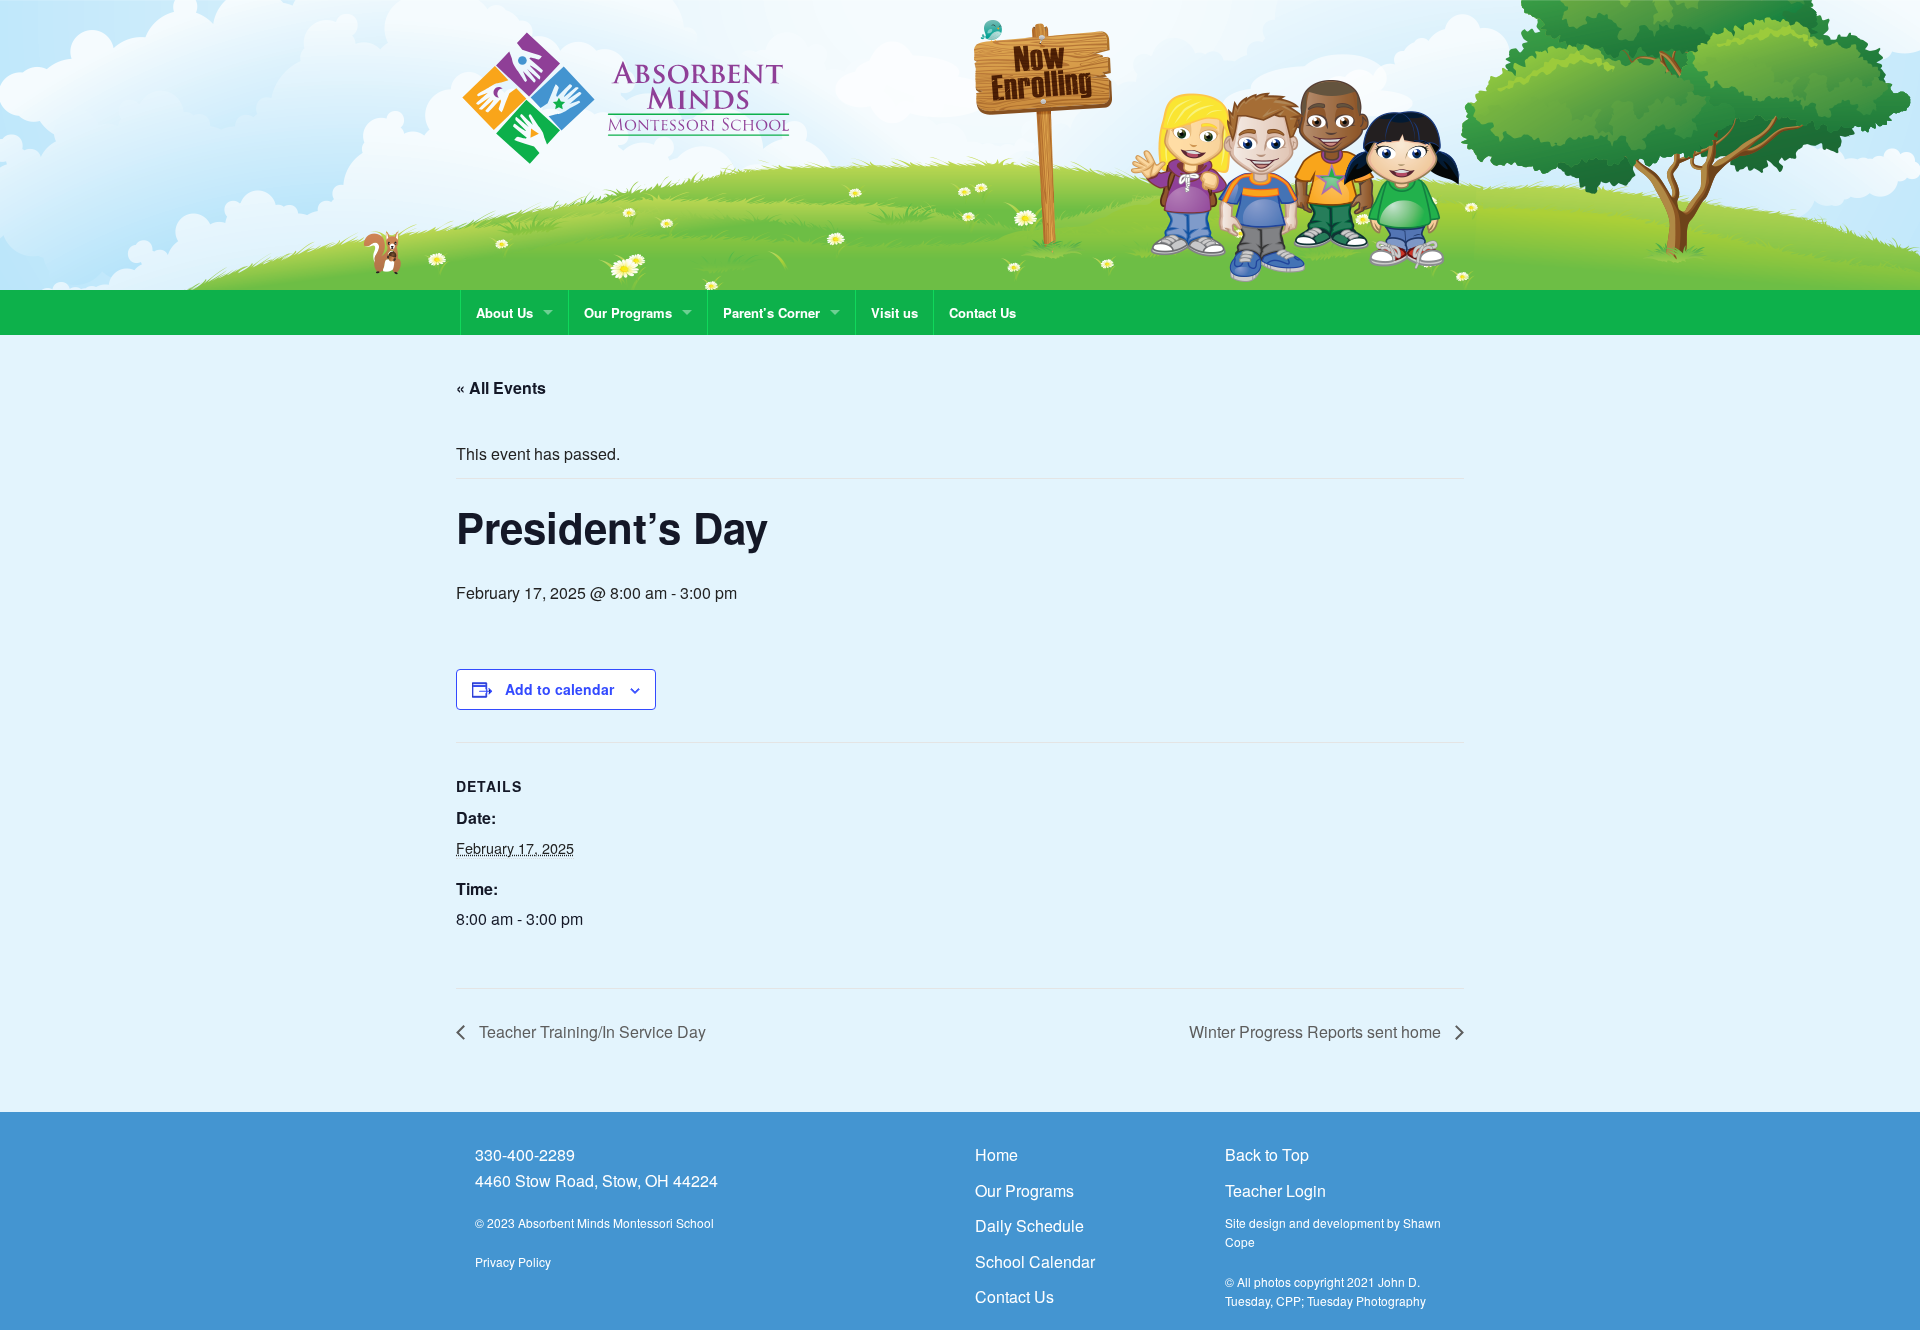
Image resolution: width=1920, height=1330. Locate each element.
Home (996, 1154)
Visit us (894, 312)
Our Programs (628, 312)
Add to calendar (559, 689)
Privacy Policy (513, 1261)
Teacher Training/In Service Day (590, 1031)
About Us (504, 312)
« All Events (501, 387)
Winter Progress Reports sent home (1317, 1031)
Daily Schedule (1029, 1225)
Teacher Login (1275, 1190)
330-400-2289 (525, 1154)
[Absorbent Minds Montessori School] (626, 96)
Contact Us (982, 312)
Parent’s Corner (771, 312)
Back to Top (1267, 1154)
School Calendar (1035, 1261)
